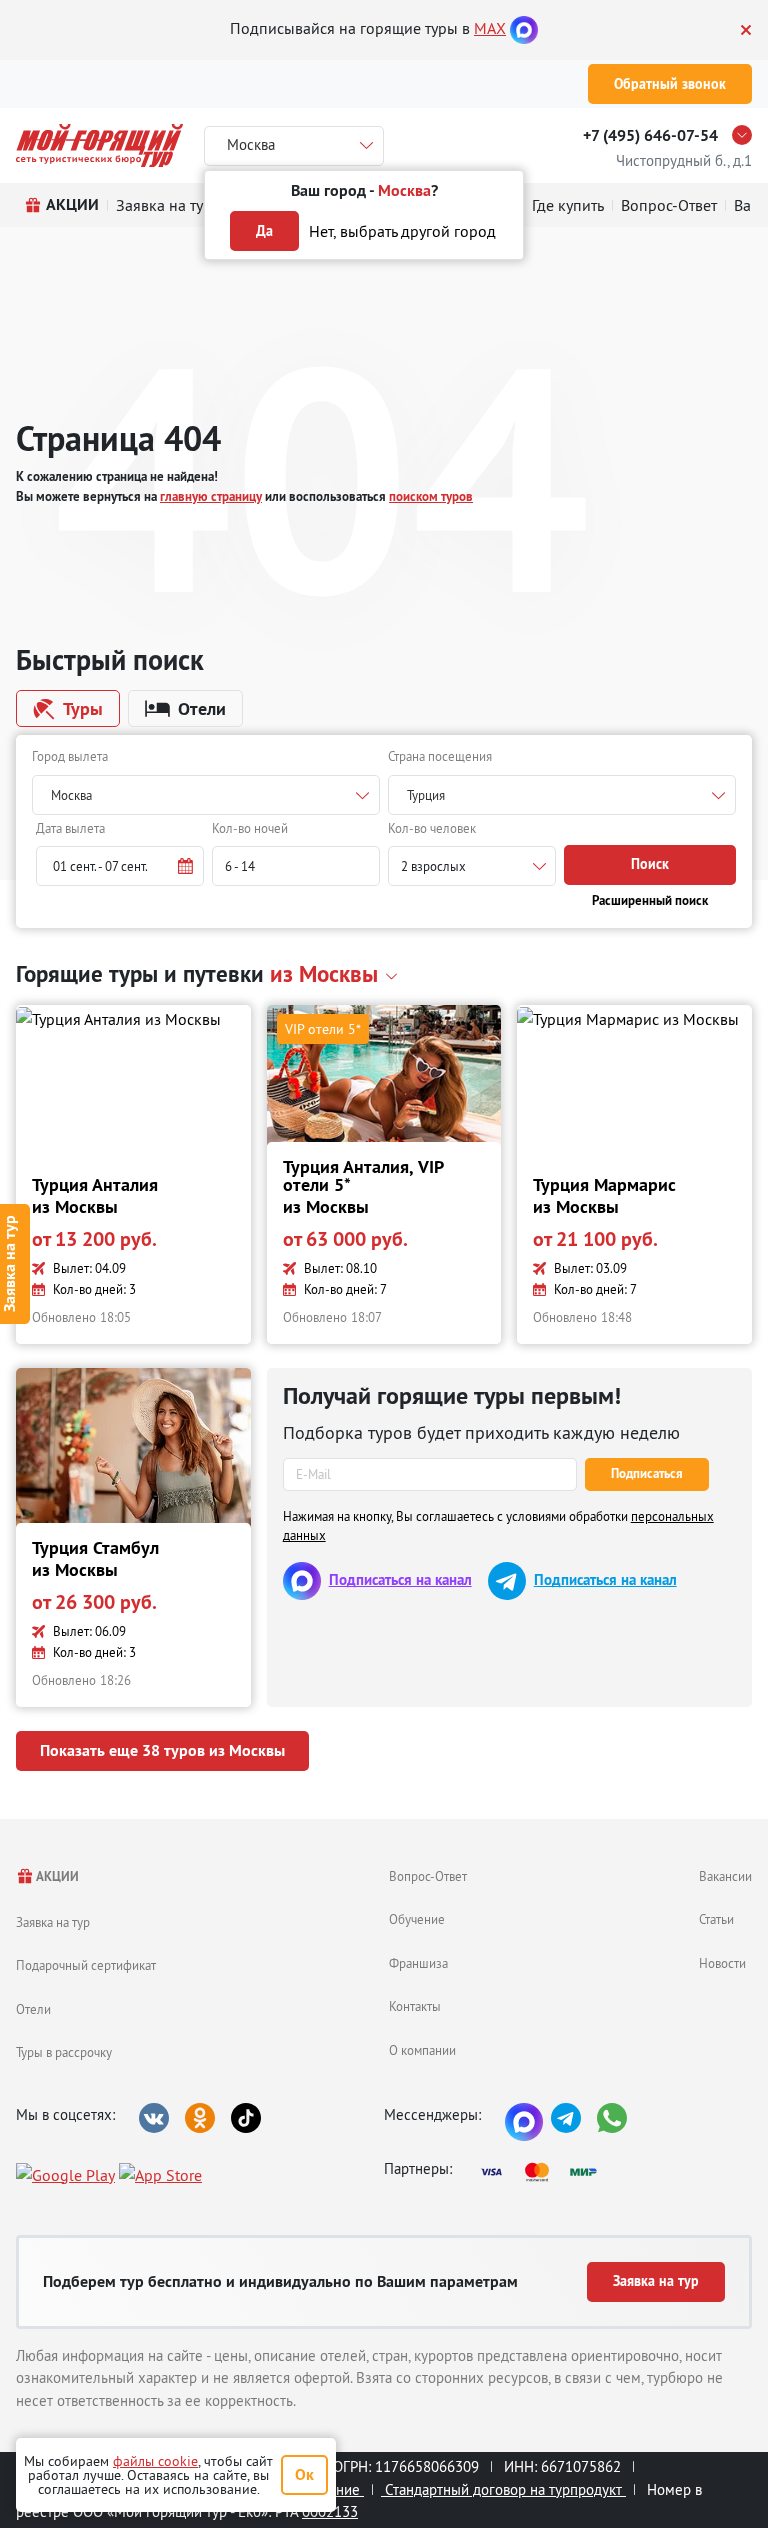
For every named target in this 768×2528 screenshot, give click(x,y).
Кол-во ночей (250, 828)
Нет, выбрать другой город (402, 231)
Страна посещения (440, 756)
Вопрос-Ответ (428, 1876)
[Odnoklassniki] (200, 2118)
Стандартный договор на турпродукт (503, 2489)
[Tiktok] (246, 2118)
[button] (120, 866)
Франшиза (418, 1963)
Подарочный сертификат (86, 1965)
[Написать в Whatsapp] (612, 2118)
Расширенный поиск (650, 900)
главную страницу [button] (211, 496)
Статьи (716, 1919)
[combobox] (206, 795)
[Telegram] (566, 2118)
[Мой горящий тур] (99, 145)
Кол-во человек (432, 828)
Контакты (415, 2006)
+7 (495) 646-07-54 (650, 135)
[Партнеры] (545, 2172)
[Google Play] (65, 2174)
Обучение (417, 1919)
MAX (490, 28)
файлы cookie (155, 2461)
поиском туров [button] (431, 496)
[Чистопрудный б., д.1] (747, 135)
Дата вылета (70, 828)
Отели (33, 2009)
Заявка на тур (53, 1922)
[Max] (524, 28)
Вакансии (725, 1876)
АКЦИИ (56, 1876)
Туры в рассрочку (64, 2052)
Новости (722, 1963)
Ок (304, 2474)
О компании (422, 2050)
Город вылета (70, 756)
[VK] (154, 2118)
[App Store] (160, 2174)
